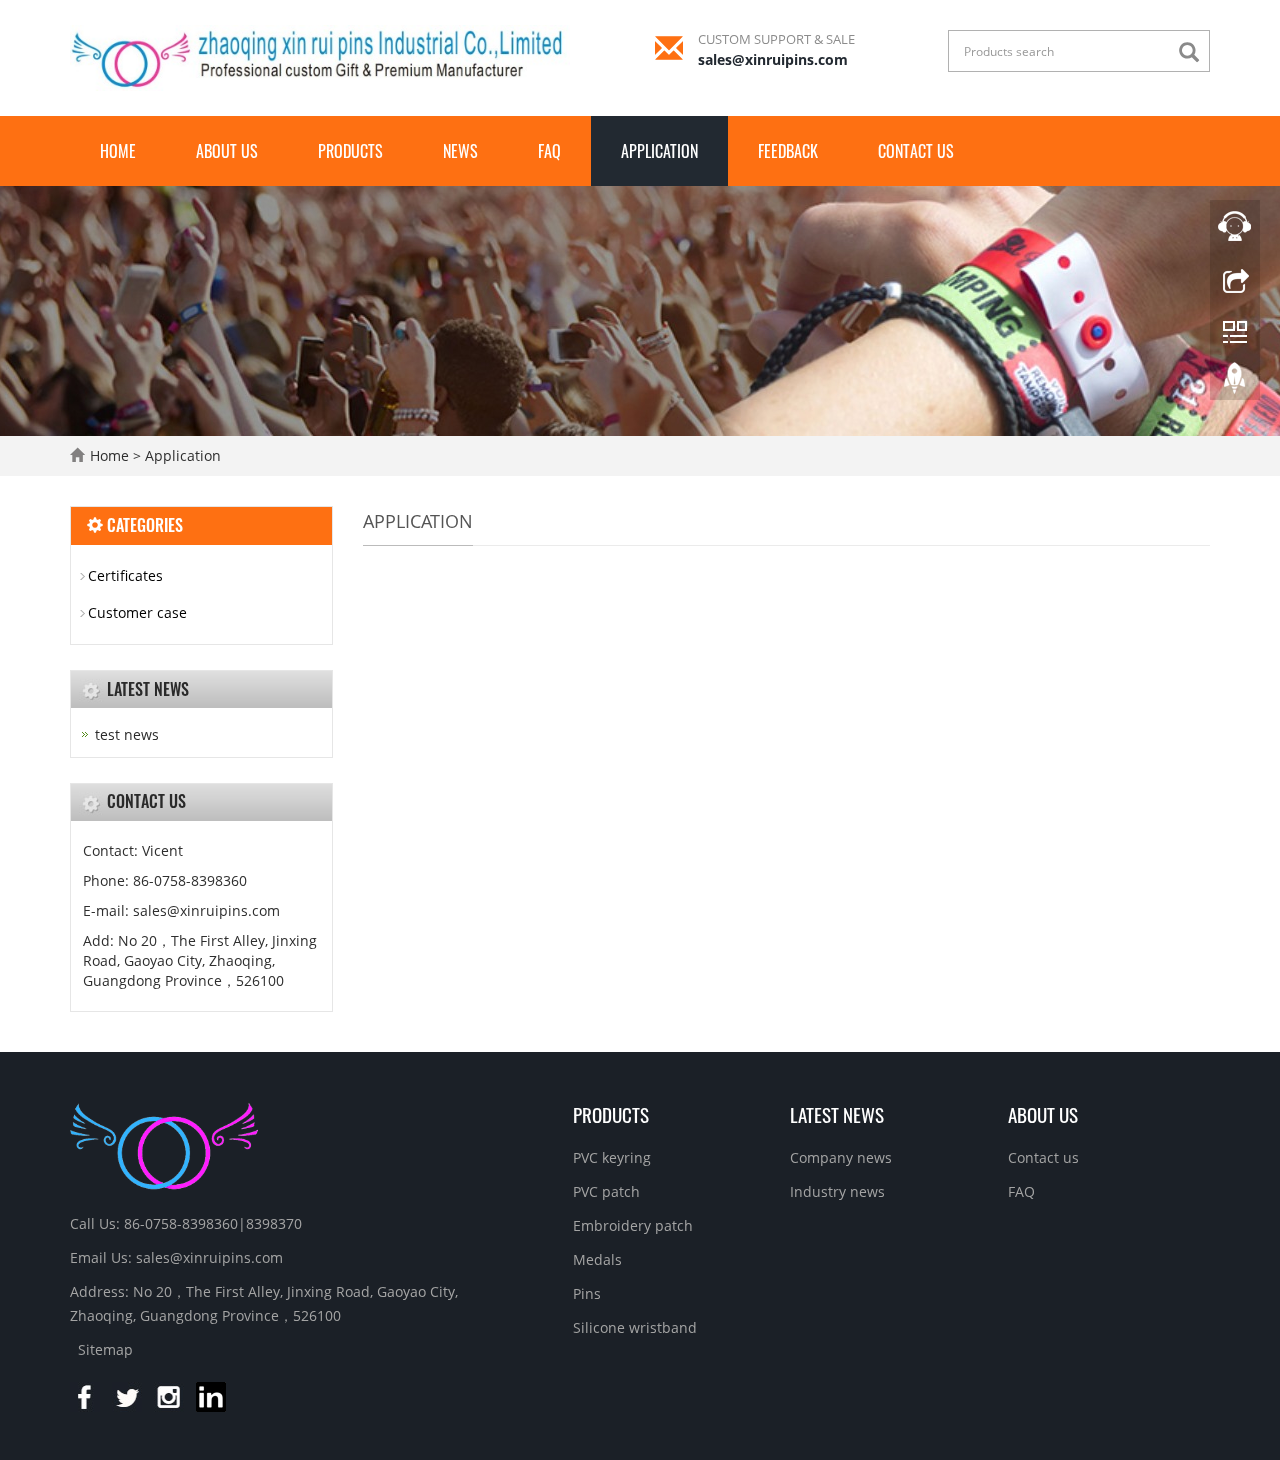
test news (127, 734)
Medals (597, 1259)
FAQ (549, 151)
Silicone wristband (635, 1327)
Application (659, 151)
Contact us (916, 151)
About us (227, 151)
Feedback (788, 151)
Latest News (837, 1114)
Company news (841, 1157)
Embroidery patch (633, 1225)
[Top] (1235, 383)
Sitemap (105, 1349)
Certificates (125, 575)
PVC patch (606, 1191)
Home (118, 151)
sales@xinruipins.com (773, 59)
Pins (587, 1293)
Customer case (137, 612)
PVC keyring (612, 1157)
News (460, 151)
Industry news (837, 1191)
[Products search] (1194, 52)
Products (350, 151)
